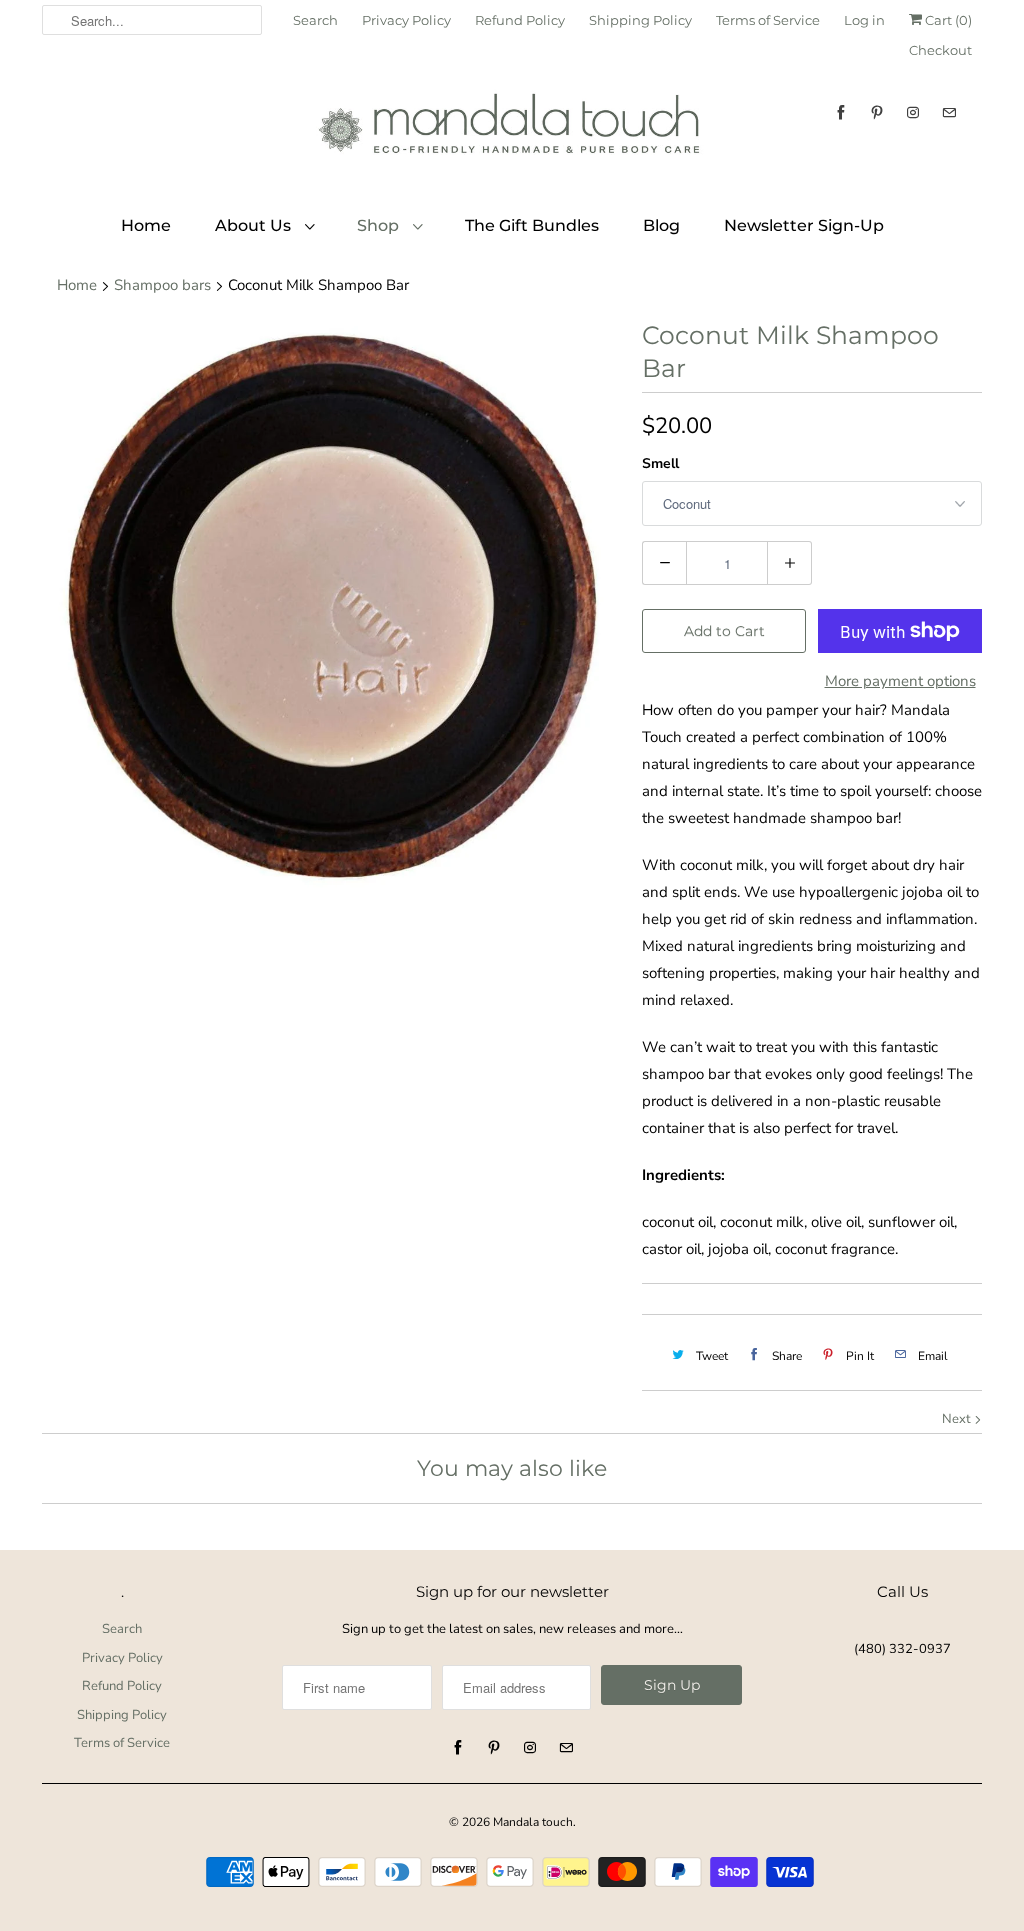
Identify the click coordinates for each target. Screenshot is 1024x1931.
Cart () (947, 20)
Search (315, 20)
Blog (661, 225)
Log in (864, 20)
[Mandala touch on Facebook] (841, 112)
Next (958, 1419)
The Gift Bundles (532, 225)
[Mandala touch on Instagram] (913, 112)
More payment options (900, 681)
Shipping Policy (640, 20)
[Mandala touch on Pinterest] (877, 112)
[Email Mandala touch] (949, 112)
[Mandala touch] (512, 131)
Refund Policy (520, 20)
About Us (255, 225)
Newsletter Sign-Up (804, 225)
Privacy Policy (406, 20)
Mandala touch (533, 1822)
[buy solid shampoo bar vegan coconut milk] (332, 609)
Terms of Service (768, 20)
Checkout (940, 50)
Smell (660, 463)
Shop (380, 225)
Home (146, 225)
